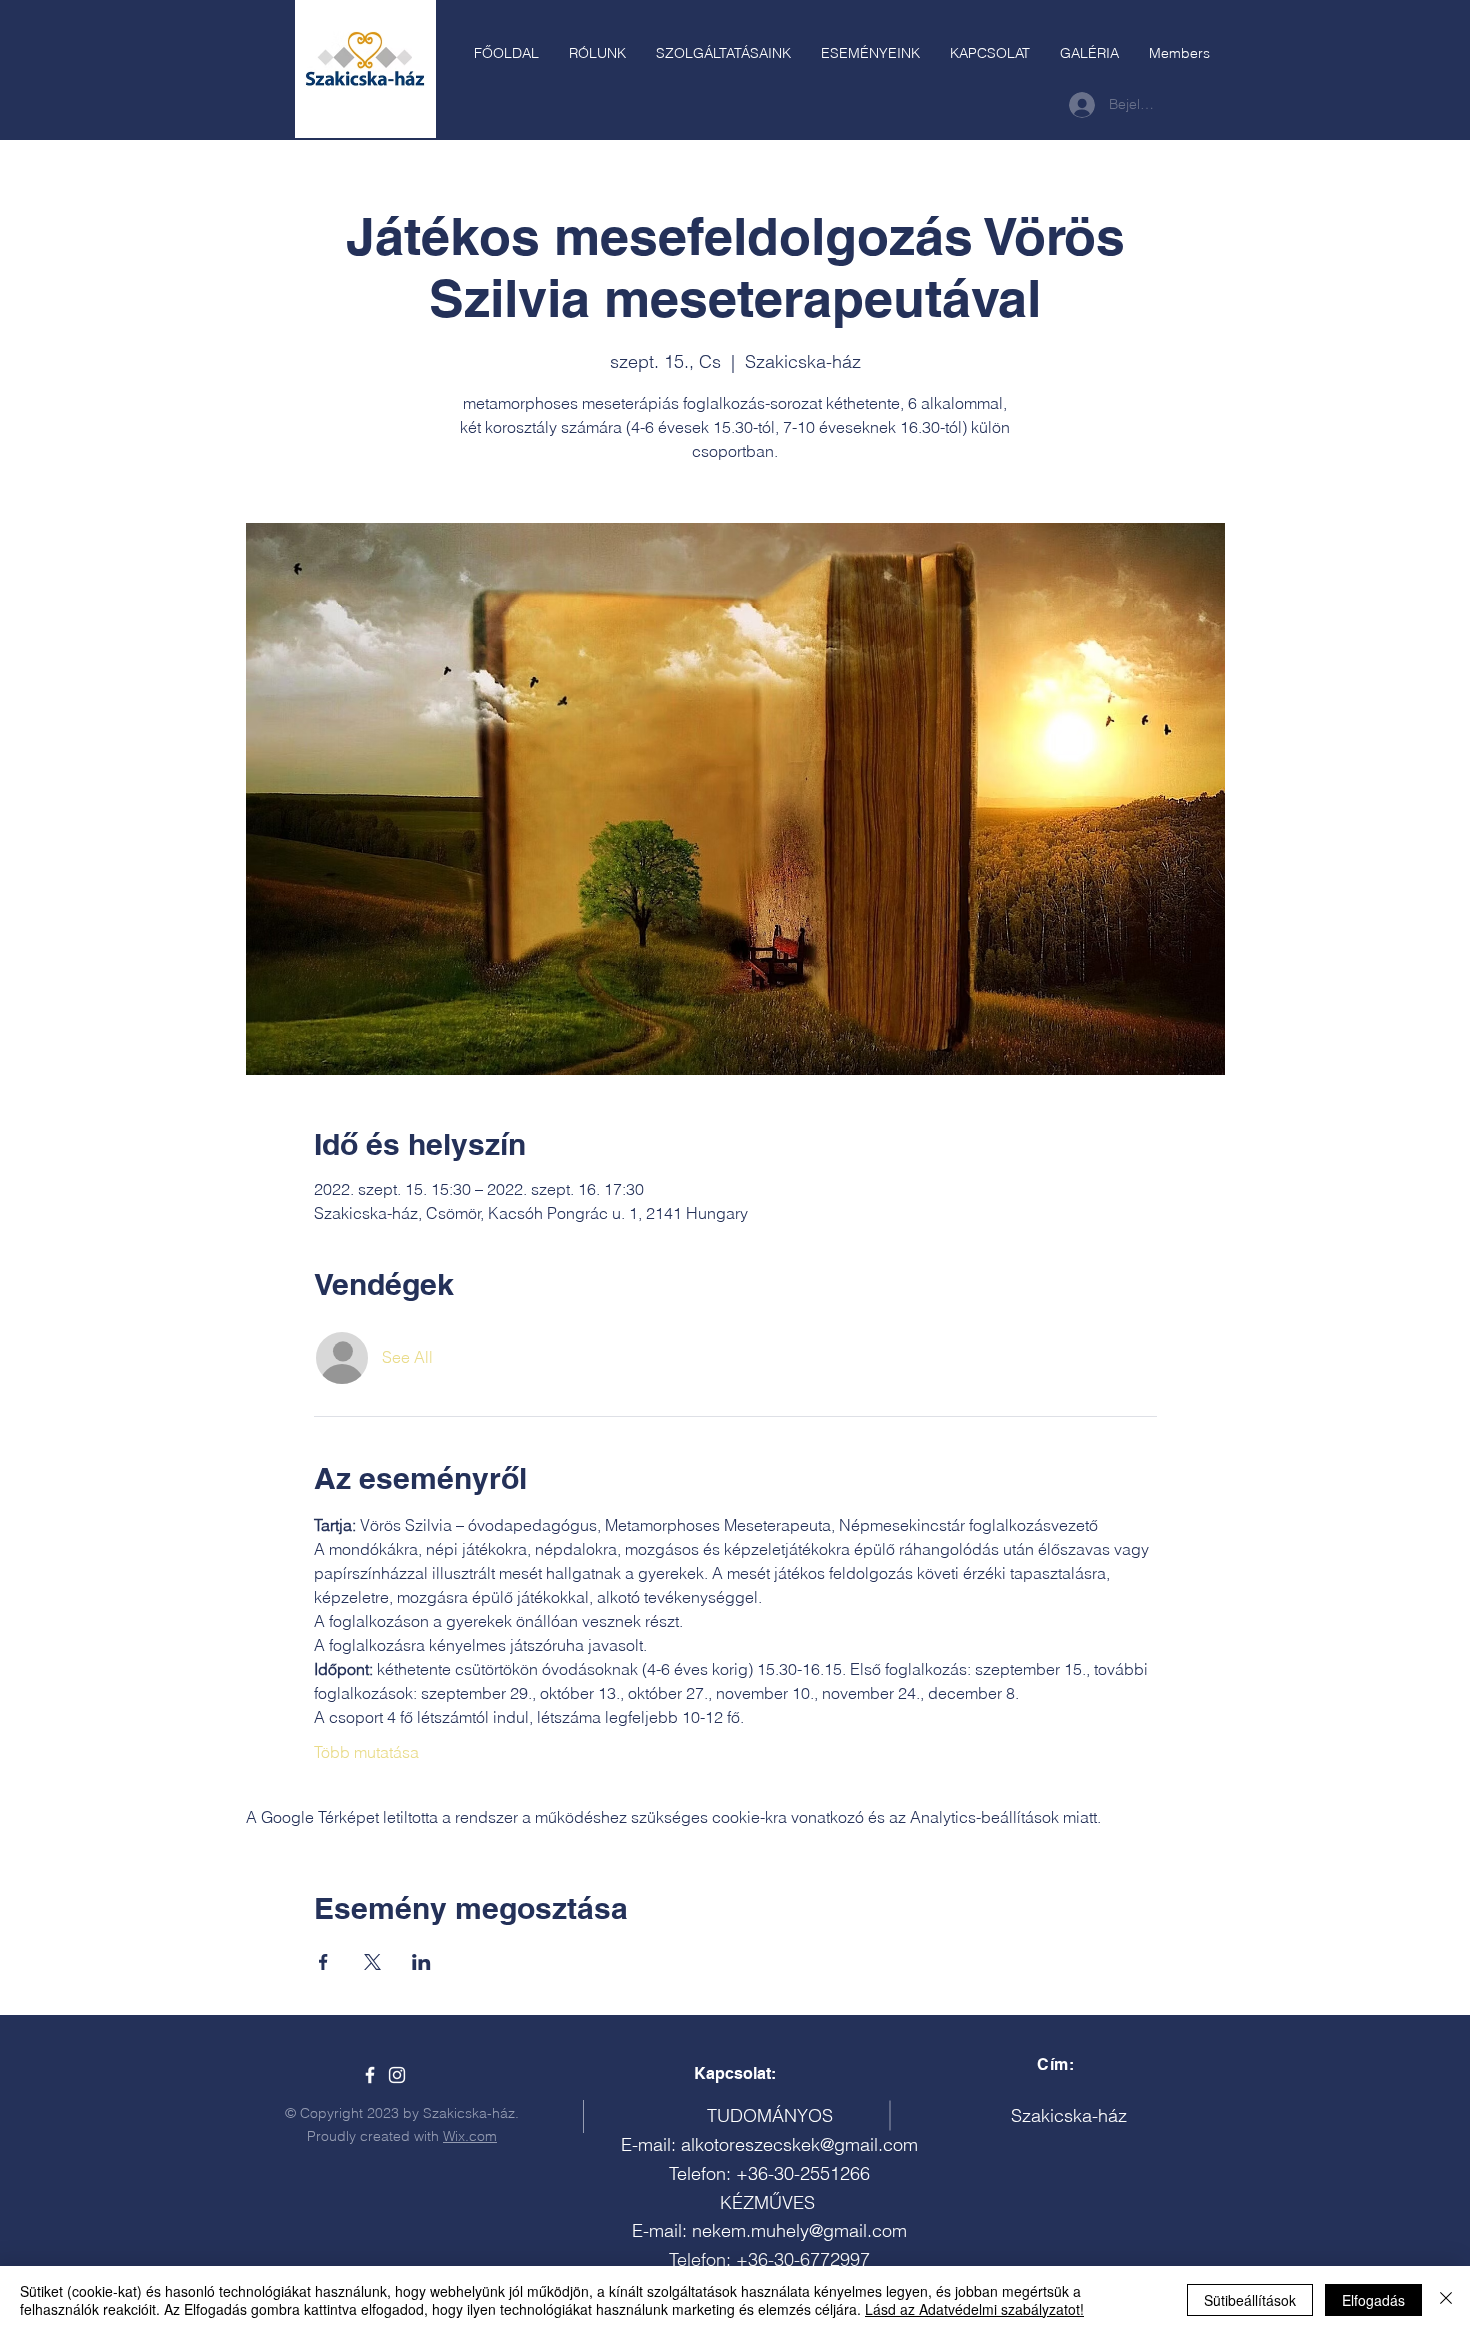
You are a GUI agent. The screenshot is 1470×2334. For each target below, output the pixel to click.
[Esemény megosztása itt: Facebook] (323, 1962)
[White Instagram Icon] (397, 2075)
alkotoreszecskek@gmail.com (799, 2144)
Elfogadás (1373, 2300)
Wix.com (470, 2136)
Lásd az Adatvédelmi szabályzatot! (974, 2309)
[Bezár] (1446, 2300)
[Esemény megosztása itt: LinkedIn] (421, 1962)
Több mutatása (366, 1752)
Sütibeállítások (1250, 2300)
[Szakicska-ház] (370, 2075)
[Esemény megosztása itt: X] (372, 1962)
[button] (723, 53)
